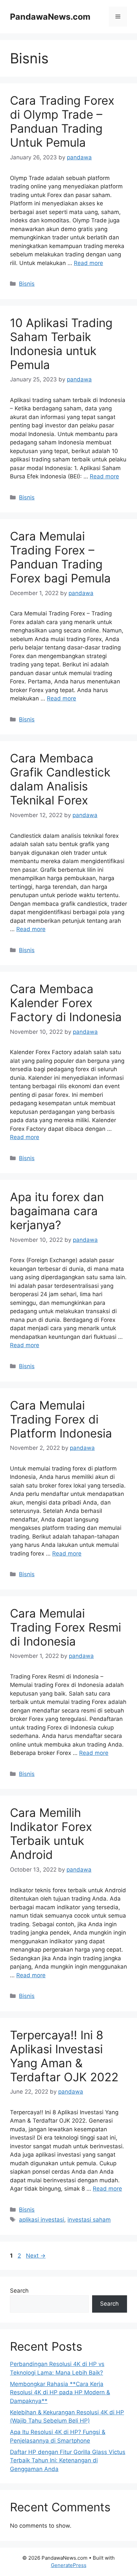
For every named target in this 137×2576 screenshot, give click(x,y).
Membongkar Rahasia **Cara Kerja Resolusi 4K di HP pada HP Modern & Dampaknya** (60, 2392)
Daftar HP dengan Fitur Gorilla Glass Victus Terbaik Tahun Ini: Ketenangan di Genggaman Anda (68, 2460)
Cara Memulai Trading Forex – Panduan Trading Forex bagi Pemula (60, 557)
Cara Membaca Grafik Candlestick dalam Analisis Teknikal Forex (60, 779)
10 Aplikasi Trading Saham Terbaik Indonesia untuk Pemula (61, 344)
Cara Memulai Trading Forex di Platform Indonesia (61, 1419)
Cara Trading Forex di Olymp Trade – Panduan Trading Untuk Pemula (62, 121)
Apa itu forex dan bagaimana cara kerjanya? (57, 1211)
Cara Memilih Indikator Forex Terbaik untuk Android (51, 1834)
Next (36, 2256)
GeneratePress (69, 2565)
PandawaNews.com (50, 17)
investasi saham (89, 2220)
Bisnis (27, 284)
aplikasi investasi (42, 2220)
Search (19, 2291)
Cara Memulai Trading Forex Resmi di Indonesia (66, 1627)
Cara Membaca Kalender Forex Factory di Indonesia (66, 1003)
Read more (88, 263)
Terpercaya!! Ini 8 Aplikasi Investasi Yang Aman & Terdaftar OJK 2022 (64, 2056)
